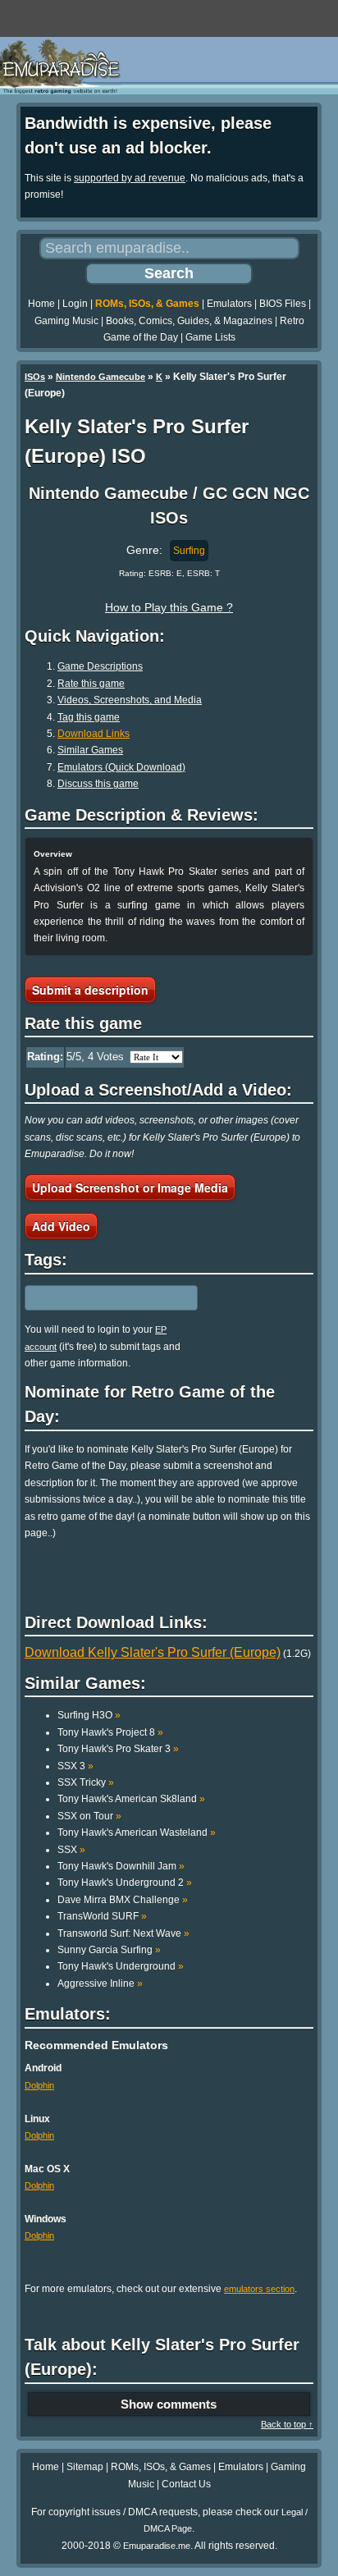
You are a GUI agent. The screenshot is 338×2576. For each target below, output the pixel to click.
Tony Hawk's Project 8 (110, 1732)
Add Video (61, 1226)
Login (75, 304)
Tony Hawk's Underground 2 (125, 1883)
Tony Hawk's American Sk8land (131, 1799)
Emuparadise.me (157, 2546)
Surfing (189, 551)
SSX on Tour (89, 1816)
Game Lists (210, 337)
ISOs (35, 377)
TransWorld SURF (102, 1916)
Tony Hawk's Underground (121, 1966)
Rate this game (91, 684)
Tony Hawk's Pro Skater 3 (118, 1749)
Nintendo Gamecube (100, 377)
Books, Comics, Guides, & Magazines (189, 321)
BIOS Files (283, 304)
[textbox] (96, 1298)
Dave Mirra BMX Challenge (123, 1900)
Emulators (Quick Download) (121, 767)
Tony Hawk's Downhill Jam (121, 1866)
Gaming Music (66, 321)
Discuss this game (98, 784)
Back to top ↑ (287, 2424)
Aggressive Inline (100, 1983)
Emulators (229, 304)
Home (41, 304)
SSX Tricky (86, 1782)
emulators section (259, 2289)
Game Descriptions (100, 666)
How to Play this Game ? (169, 607)
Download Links (94, 734)
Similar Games (90, 750)
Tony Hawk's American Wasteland (137, 1832)
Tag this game (89, 717)
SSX (71, 1850)
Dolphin (39, 2085)
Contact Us (186, 2484)
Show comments (169, 2404)
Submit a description (90, 990)
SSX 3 (75, 1766)
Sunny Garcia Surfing (109, 1950)
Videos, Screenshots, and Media (130, 700)
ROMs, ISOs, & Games (147, 304)
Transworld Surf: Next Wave (123, 1933)
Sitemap (85, 2467)
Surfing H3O (89, 1715)
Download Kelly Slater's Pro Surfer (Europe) (153, 1652)
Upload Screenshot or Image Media (130, 1187)
